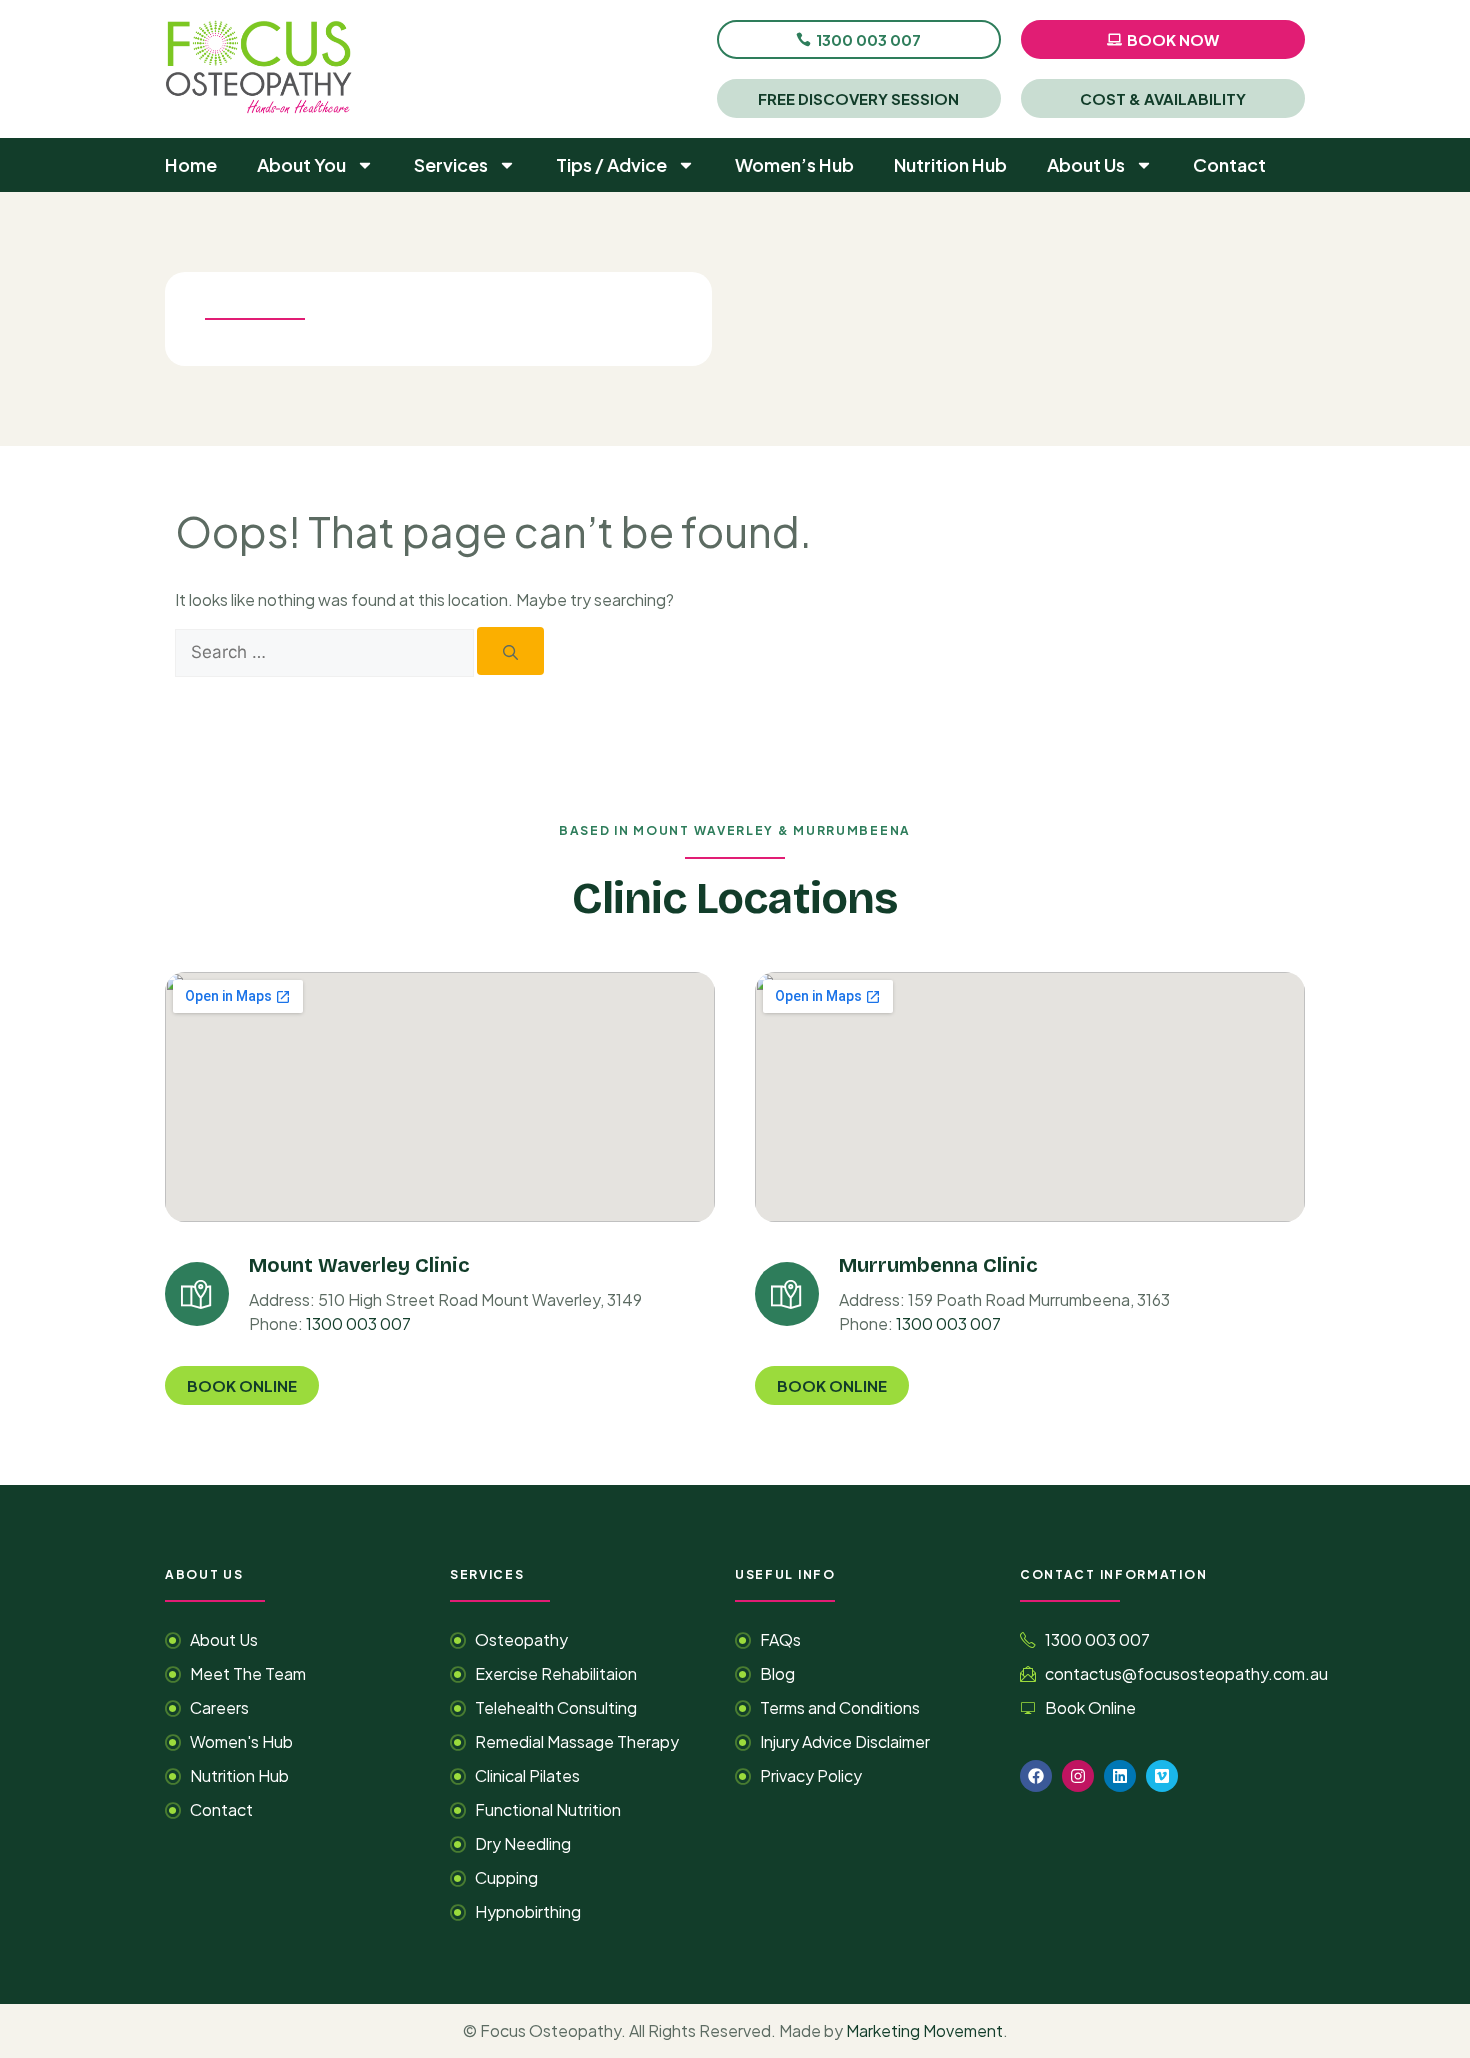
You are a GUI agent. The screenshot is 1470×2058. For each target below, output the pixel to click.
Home (191, 164)
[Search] (510, 651)
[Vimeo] (1162, 1776)
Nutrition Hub (950, 164)
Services (451, 164)
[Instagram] (1078, 1776)
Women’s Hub (794, 164)
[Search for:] (326, 651)
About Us (1086, 164)
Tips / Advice (611, 164)
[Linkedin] (1120, 1776)
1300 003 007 (358, 1323)
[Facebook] (1036, 1776)
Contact (1229, 164)
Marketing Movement (924, 2030)
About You (301, 164)
